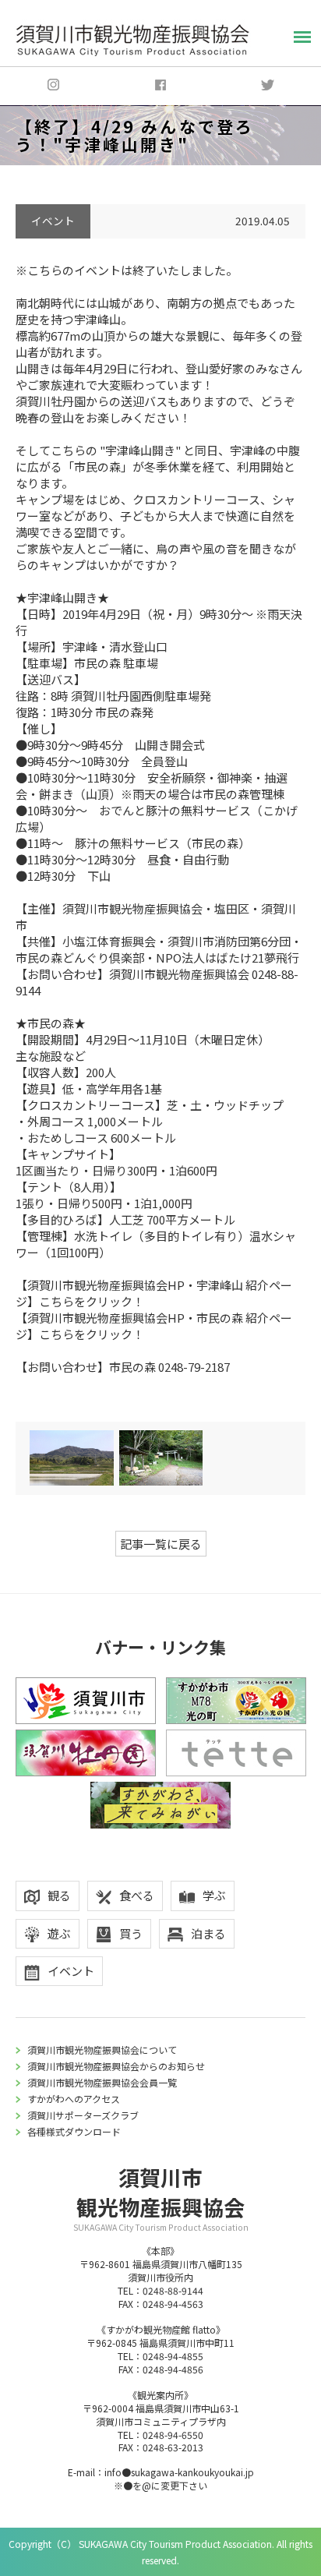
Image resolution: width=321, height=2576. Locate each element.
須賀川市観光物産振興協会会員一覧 (102, 2082)
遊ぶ (59, 1933)
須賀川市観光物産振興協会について (102, 2049)
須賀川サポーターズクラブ (83, 2115)
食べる (137, 1895)
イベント (71, 1971)
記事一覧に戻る (161, 1544)
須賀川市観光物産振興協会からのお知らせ (116, 2066)
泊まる (208, 1933)
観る (59, 1895)
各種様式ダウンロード (74, 2131)
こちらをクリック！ (92, 1301)
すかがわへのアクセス (74, 2099)
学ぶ (214, 1895)
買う (131, 1933)
